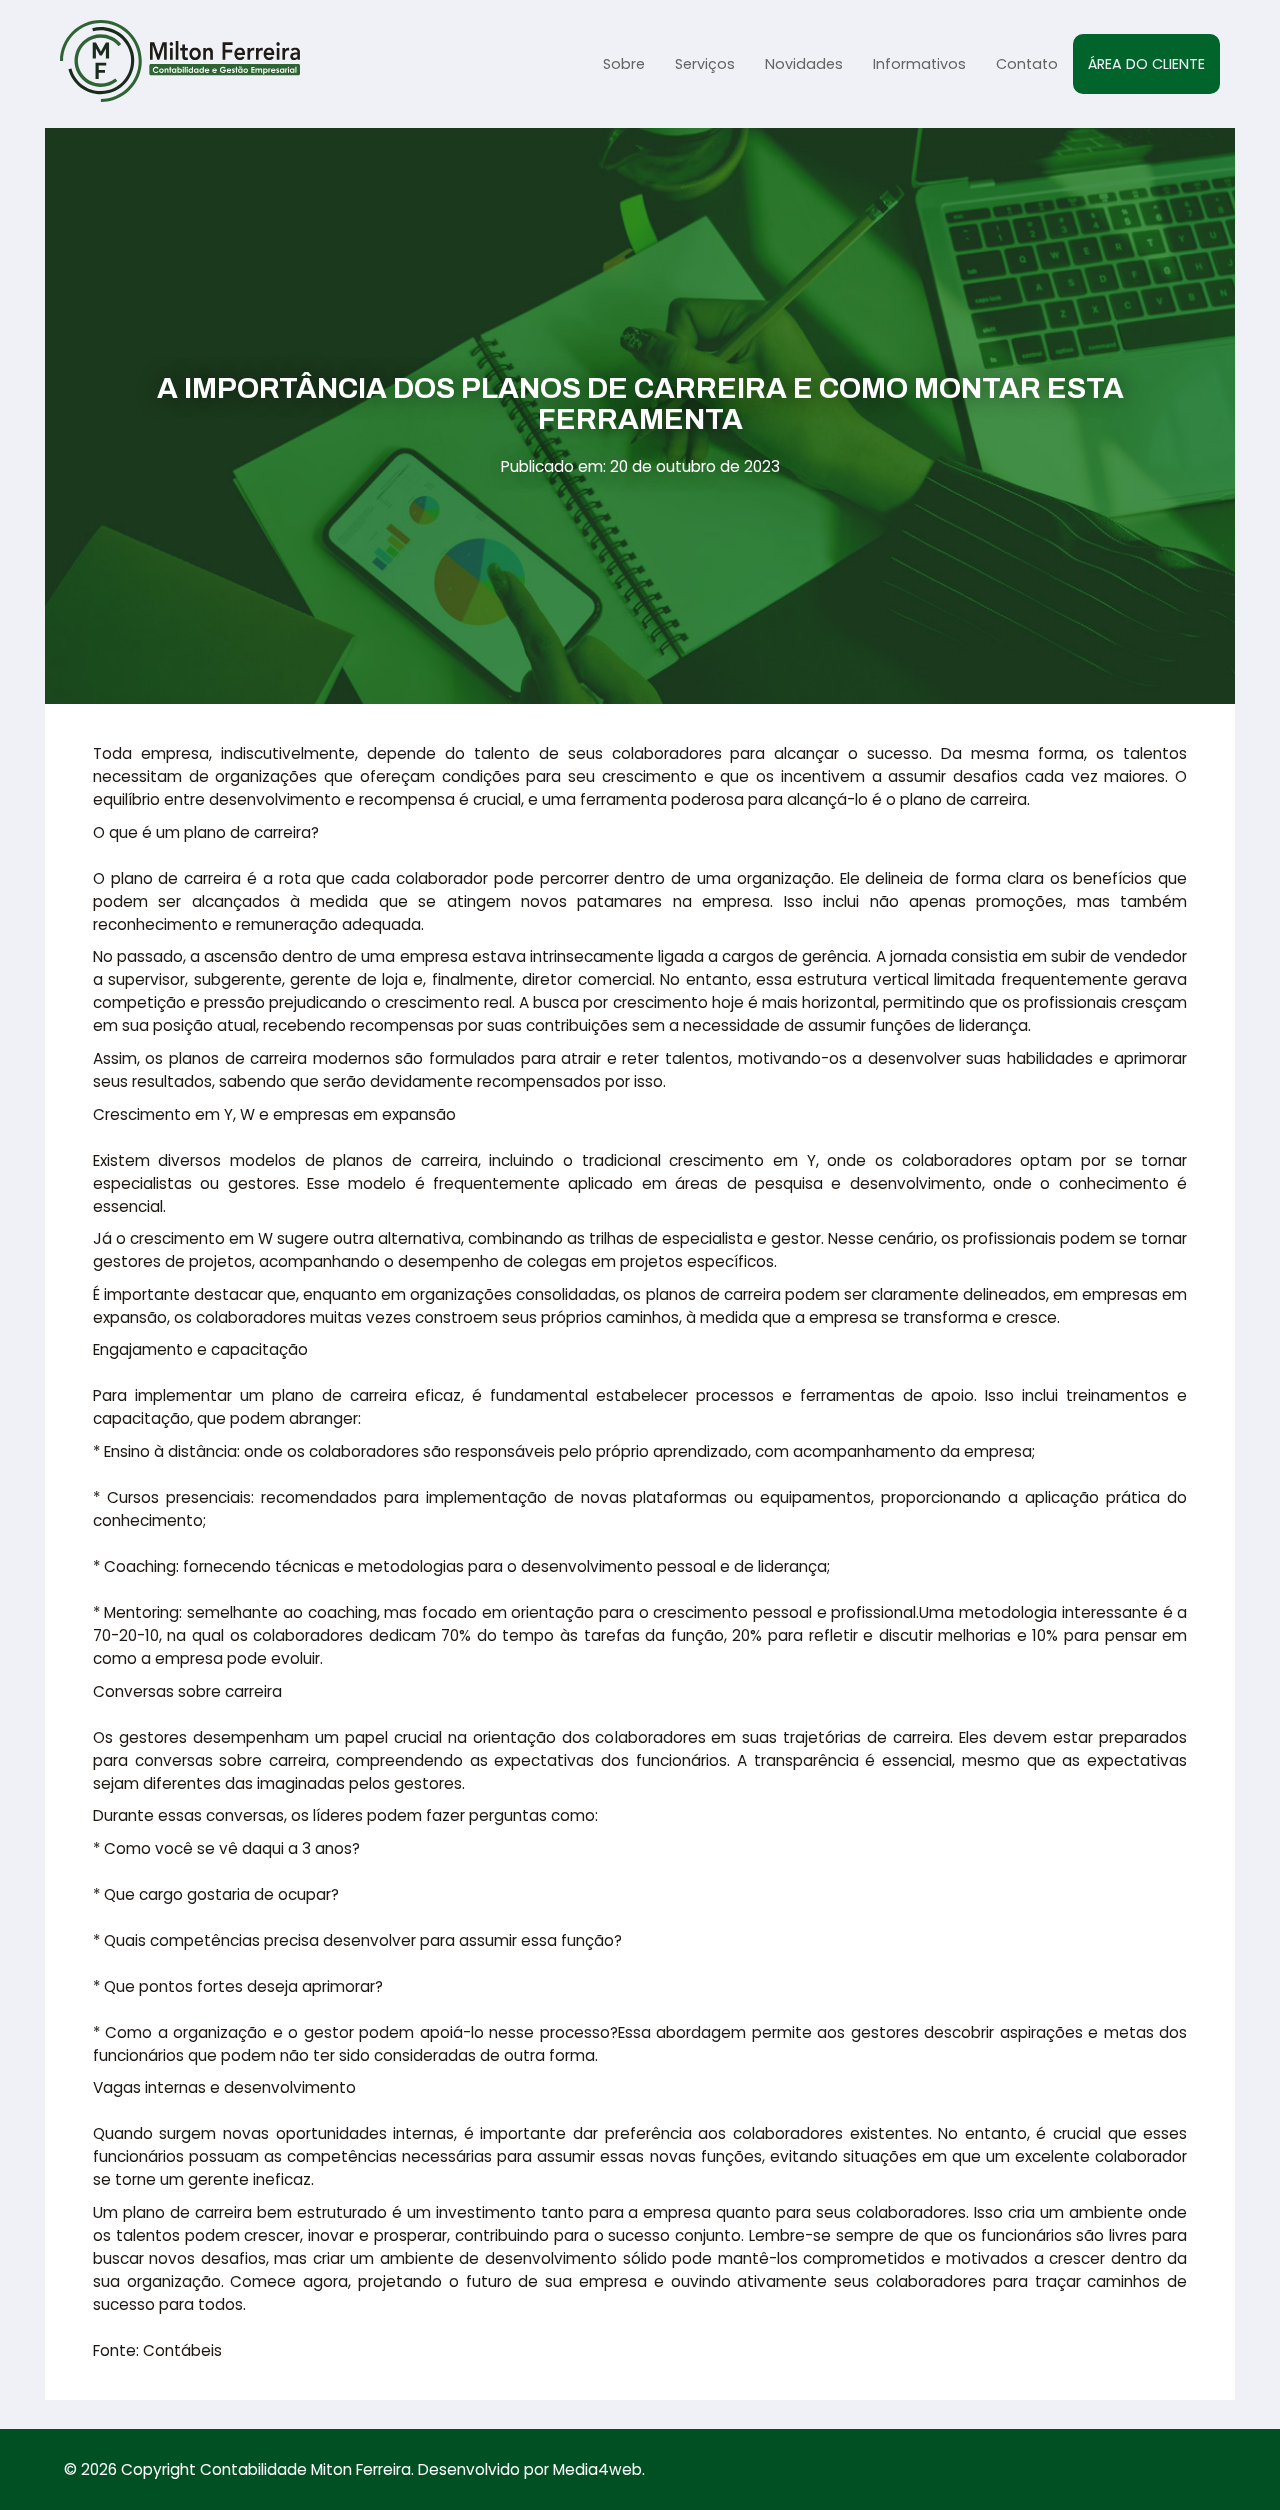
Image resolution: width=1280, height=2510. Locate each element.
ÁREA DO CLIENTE (1146, 64)
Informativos (919, 64)
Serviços (705, 64)
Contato (1027, 64)
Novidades (804, 64)
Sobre (624, 64)
